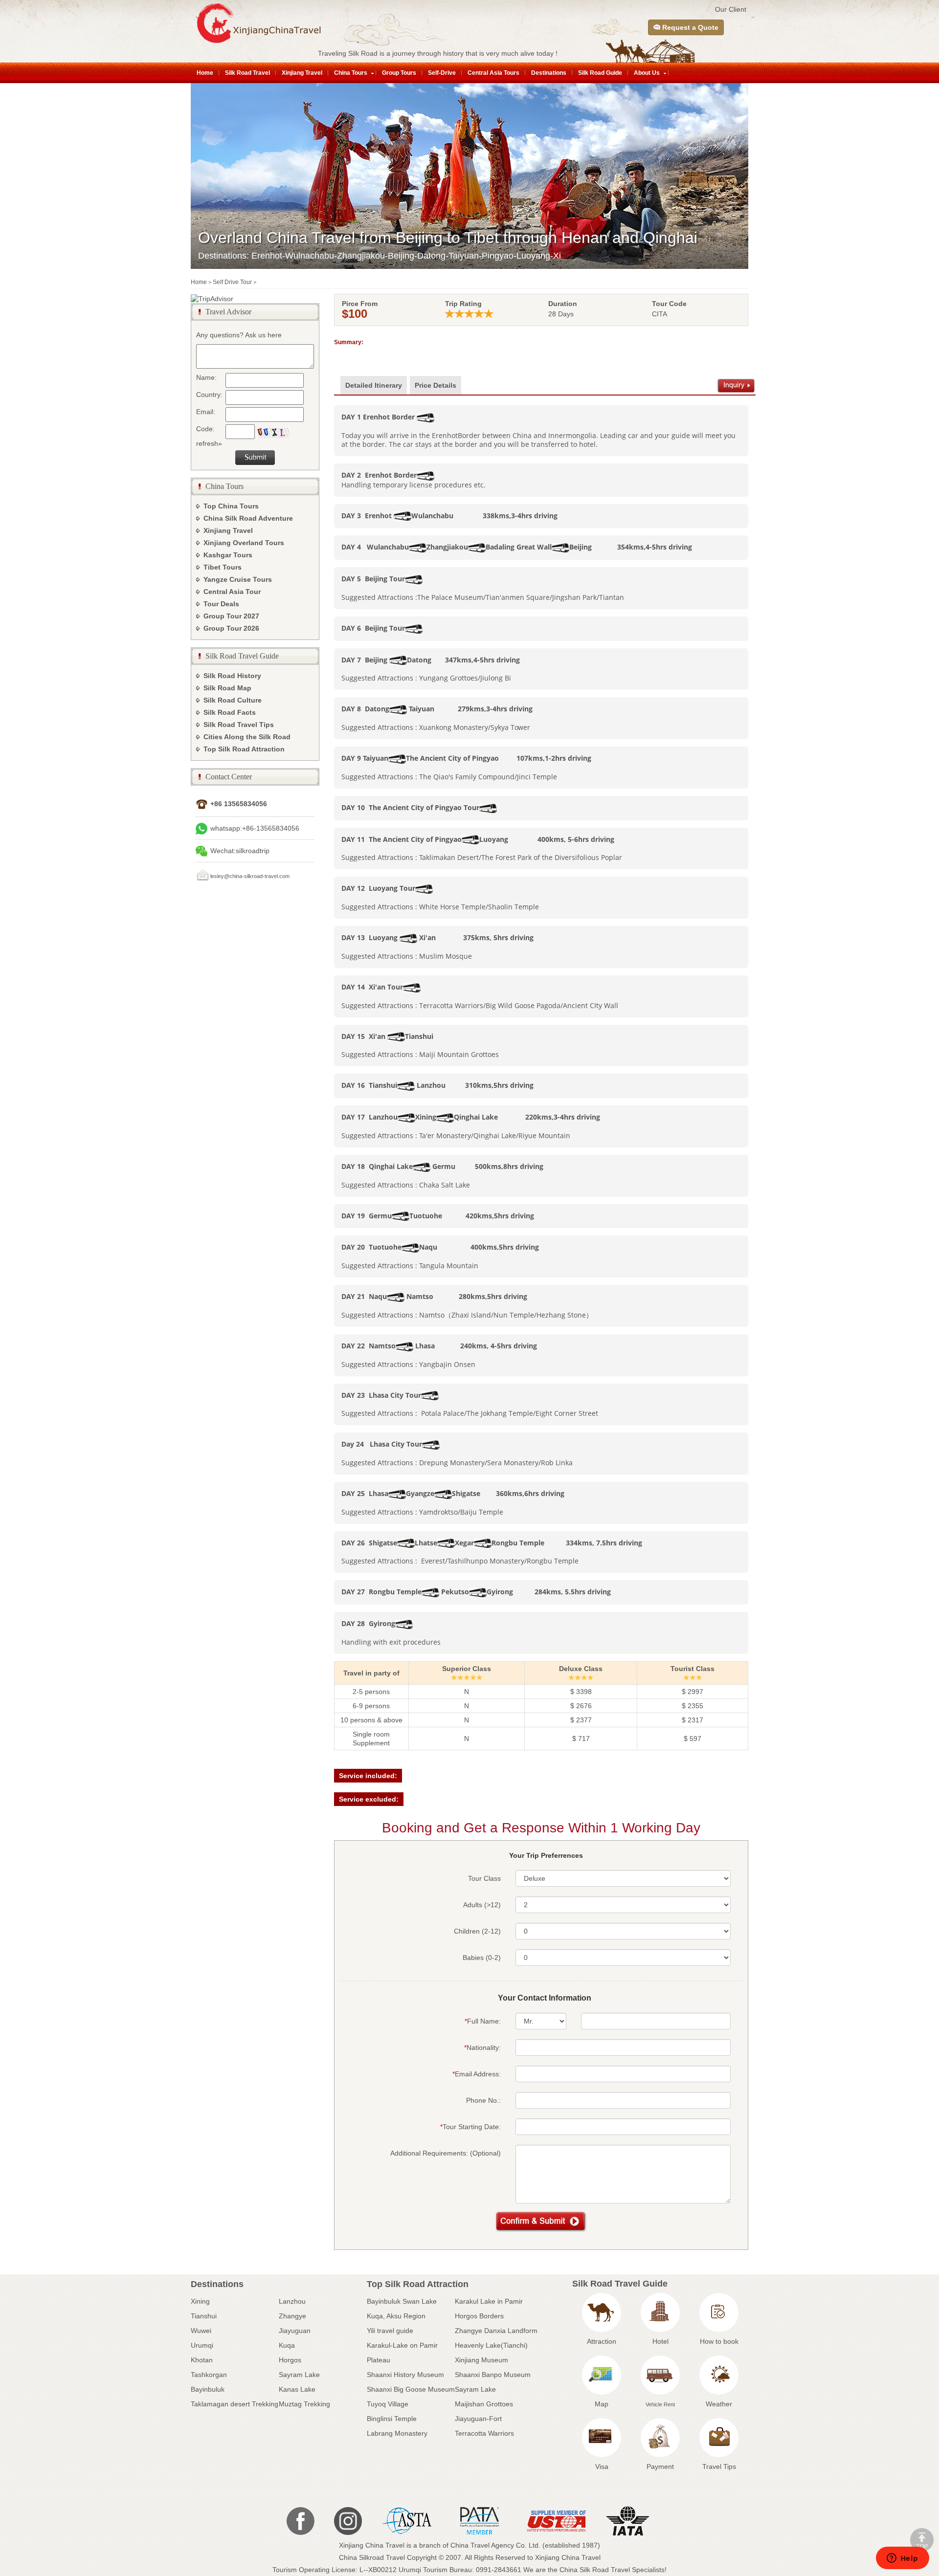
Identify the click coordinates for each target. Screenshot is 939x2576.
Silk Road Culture (233, 700)
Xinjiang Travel (302, 73)
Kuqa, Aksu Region (396, 2316)
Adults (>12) (482, 1905)
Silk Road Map (227, 688)
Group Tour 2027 (231, 616)
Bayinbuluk (208, 2389)
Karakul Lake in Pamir (489, 2301)
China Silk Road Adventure (248, 518)
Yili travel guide (390, 2331)
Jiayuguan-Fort (478, 2419)
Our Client (731, 9)
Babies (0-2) (482, 1958)
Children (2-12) (477, 1931)
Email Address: (477, 2074)
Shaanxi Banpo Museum (493, 2375)
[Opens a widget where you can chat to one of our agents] (902, 2559)
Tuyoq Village (388, 2404)
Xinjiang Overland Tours (244, 543)
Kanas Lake (297, 2389)
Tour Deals (221, 604)
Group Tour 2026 (231, 628)
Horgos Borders (479, 2316)
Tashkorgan (209, 2375)
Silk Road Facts (230, 712)
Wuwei (201, 2331)
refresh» (209, 443)
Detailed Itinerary (374, 385)
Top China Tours (231, 506)
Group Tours (399, 73)
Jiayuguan (295, 2331)
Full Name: (483, 2021)
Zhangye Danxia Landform (496, 2331)
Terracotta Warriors (484, 2433)
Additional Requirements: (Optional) (446, 2153)
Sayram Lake (299, 2375)
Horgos (290, 2360)
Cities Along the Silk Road (247, 737)
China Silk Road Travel (595, 2570)
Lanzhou (292, 2301)
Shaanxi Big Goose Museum (411, 2389)
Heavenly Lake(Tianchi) (491, 2345)
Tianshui (204, 2316)
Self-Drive (442, 73)
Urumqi (202, 2345)
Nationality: (482, 2048)
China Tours (351, 73)
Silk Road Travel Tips (239, 725)
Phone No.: (483, 2100)
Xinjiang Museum (481, 2360)
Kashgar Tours (228, 555)
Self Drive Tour (232, 282)
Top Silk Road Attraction (244, 749)
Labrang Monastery (397, 2433)
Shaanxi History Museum (405, 2375)
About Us (647, 73)
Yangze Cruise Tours (238, 579)
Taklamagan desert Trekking (235, 2404)
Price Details (436, 385)
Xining (200, 2301)
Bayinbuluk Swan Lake (402, 2301)
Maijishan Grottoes (484, 2404)
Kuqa (287, 2345)
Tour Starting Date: (470, 2127)
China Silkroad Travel (372, 2557)
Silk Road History (232, 676)
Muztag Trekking (304, 2404)
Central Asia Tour (232, 592)
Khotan (202, 2360)
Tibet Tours (223, 567)
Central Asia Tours (493, 73)
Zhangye (292, 2316)
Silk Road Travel (247, 73)
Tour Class (484, 1878)
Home (205, 73)
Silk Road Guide (600, 73)
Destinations (549, 73)
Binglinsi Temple (392, 2419)
